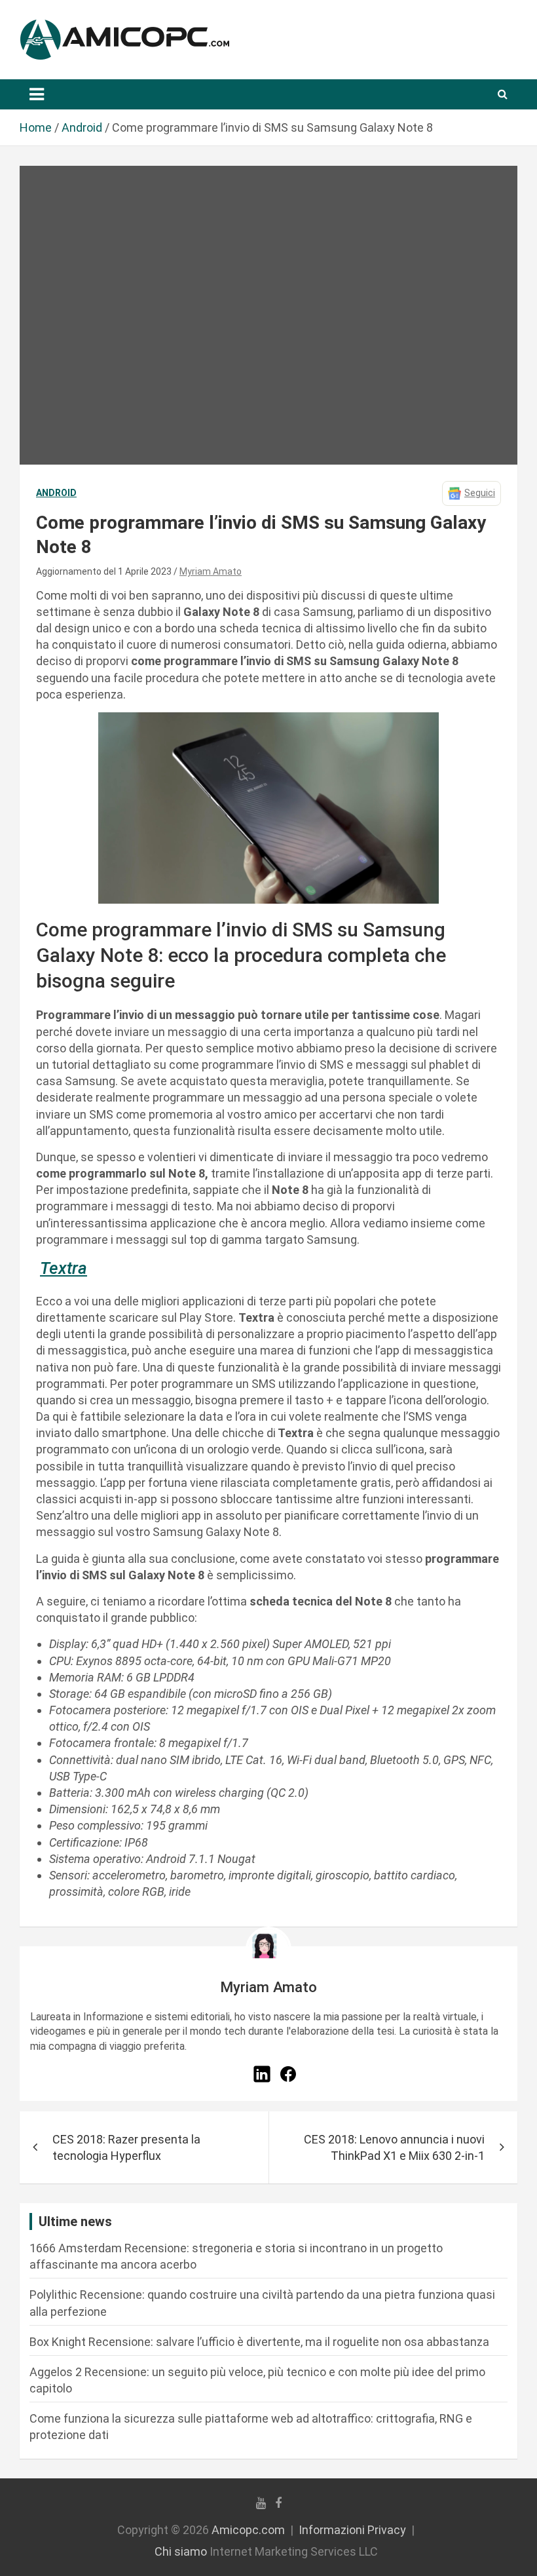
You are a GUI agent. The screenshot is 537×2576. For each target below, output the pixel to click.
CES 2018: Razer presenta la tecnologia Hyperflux (126, 2147)
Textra (64, 1268)
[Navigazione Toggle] (37, 94)
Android (56, 493)
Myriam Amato (211, 571)
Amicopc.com (248, 2530)
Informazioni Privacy (352, 2530)
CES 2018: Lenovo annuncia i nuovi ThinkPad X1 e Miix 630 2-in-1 (394, 2147)
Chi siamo (181, 2551)
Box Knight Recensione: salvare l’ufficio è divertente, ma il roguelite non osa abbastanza (259, 2342)
